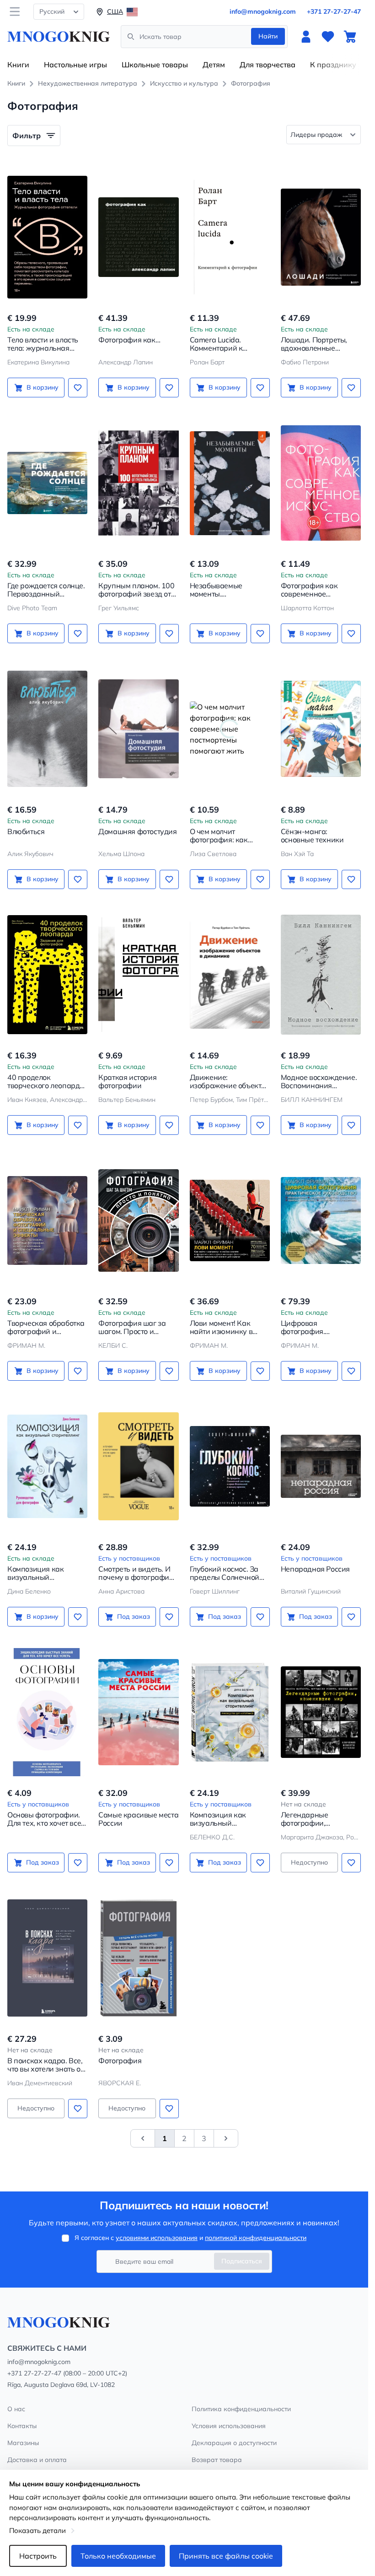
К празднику (333, 65)
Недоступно (309, 1862)
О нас (16, 2409)
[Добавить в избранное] (78, 388)
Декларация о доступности (234, 2443)
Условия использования (229, 2426)
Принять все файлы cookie (226, 2556)
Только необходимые (118, 2556)
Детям (214, 65)
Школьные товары (155, 65)
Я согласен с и (190, 2238)
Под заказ (134, 1616)
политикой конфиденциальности (256, 2238)
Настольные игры (75, 65)
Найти (268, 36)
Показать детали (37, 2530)
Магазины (23, 2443)
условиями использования (157, 2238)
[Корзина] (350, 37)
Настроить (38, 2556)
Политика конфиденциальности (241, 2409)
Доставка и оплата (37, 2460)
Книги (18, 65)
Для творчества (268, 65)
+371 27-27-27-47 (334, 11)
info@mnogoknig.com (263, 11)
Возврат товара (217, 2460)
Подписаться (242, 2261)
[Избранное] (328, 37)
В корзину (43, 387)
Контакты (22, 2426)
